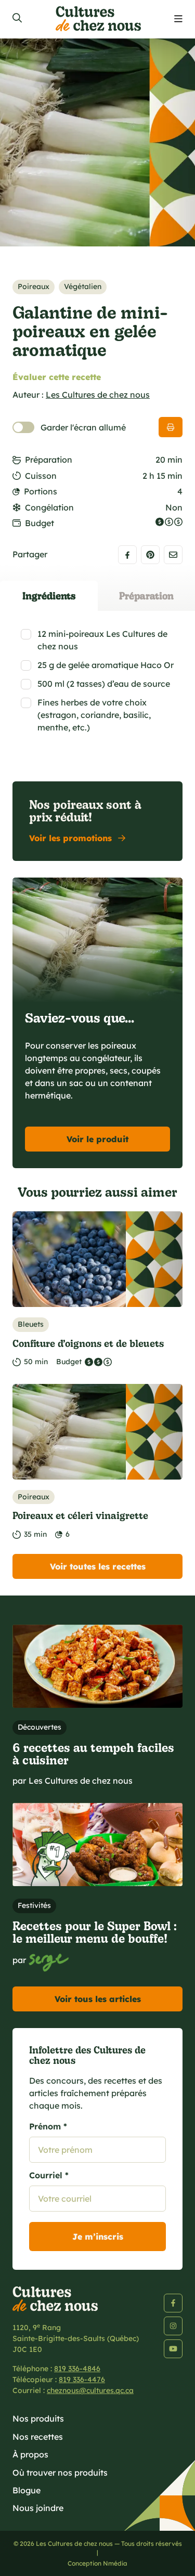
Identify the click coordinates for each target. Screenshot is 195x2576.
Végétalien (83, 286)
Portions (41, 491)
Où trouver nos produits (60, 2473)
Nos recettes (38, 2437)
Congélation (49, 507)
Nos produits (38, 2418)
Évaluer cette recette (57, 377)
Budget (40, 523)
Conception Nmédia (97, 2563)
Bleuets (31, 1324)
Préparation (49, 460)
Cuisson (41, 476)
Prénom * (48, 2126)
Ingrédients (49, 596)
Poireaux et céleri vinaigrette (80, 1515)
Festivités (34, 1905)
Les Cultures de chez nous (98, 395)
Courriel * (49, 2175)
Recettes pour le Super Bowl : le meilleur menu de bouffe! (95, 1932)
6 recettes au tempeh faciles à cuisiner (93, 1754)
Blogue (27, 2490)
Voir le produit (97, 1139)
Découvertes (40, 1727)
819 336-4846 (77, 2369)
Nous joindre (38, 2508)
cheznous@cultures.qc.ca (90, 2390)
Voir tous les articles (98, 1999)
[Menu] (178, 19)
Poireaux (34, 286)
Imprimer (171, 427)
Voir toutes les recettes (98, 1566)
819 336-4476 (82, 2379)
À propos (30, 2454)
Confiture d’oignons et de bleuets (88, 1343)
